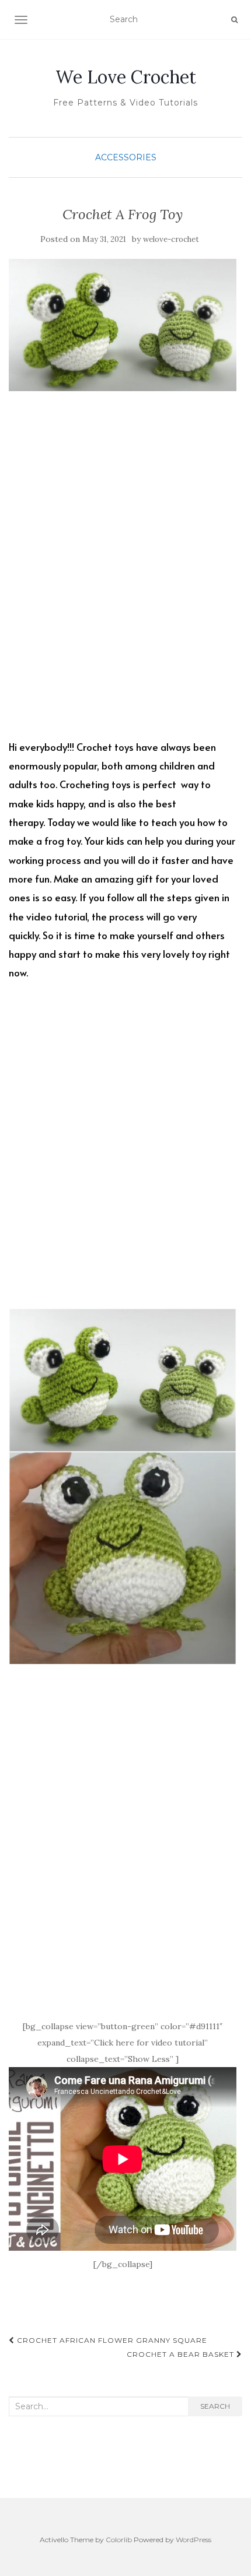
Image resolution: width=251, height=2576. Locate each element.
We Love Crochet (126, 77)
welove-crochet (171, 239)
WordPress (194, 2540)
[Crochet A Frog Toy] (123, 325)
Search (215, 2406)
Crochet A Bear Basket (182, 2354)
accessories (126, 157)
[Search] (234, 20)
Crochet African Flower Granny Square (111, 2340)
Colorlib (119, 2540)
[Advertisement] (125, 574)
